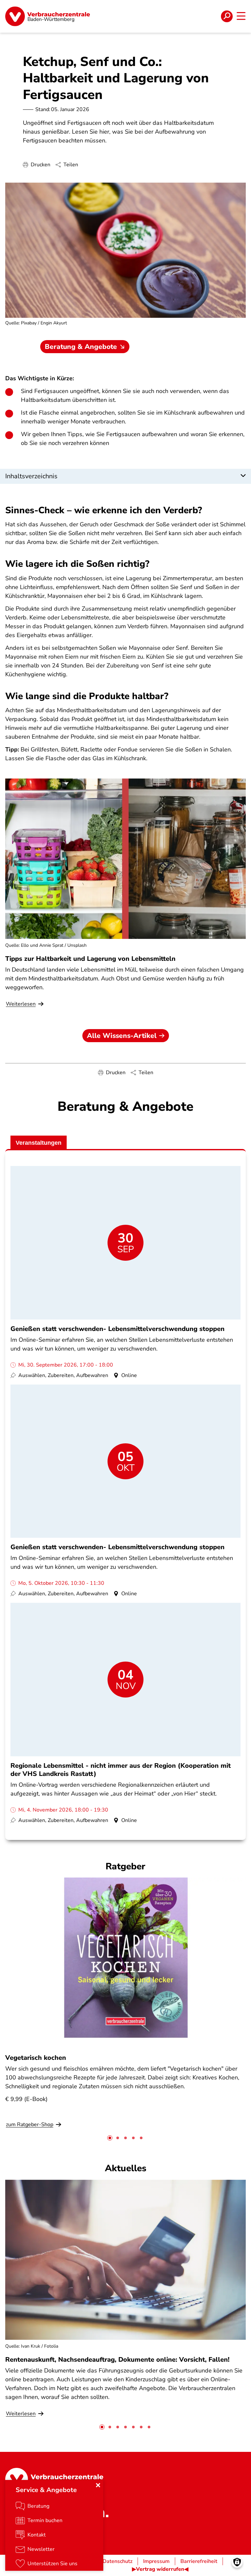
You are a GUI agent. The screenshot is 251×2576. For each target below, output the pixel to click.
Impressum (156, 2561)
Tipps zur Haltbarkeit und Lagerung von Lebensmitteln (90, 959)
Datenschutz (117, 2561)
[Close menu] (98, 2485)
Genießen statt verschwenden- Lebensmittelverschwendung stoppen (117, 1329)
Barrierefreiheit (199, 2561)
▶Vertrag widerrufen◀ (160, 2569)
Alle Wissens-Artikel (122, 1036)
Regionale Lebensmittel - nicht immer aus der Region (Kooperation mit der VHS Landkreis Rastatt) (121, 1770)
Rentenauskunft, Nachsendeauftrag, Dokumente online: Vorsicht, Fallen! (117, 2360)
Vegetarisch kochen (36, 2058)
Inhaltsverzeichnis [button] (31, 476)
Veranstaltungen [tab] (39, 1143)
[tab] (110, 2138)
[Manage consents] (237, 2562)
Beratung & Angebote (81, 347)
